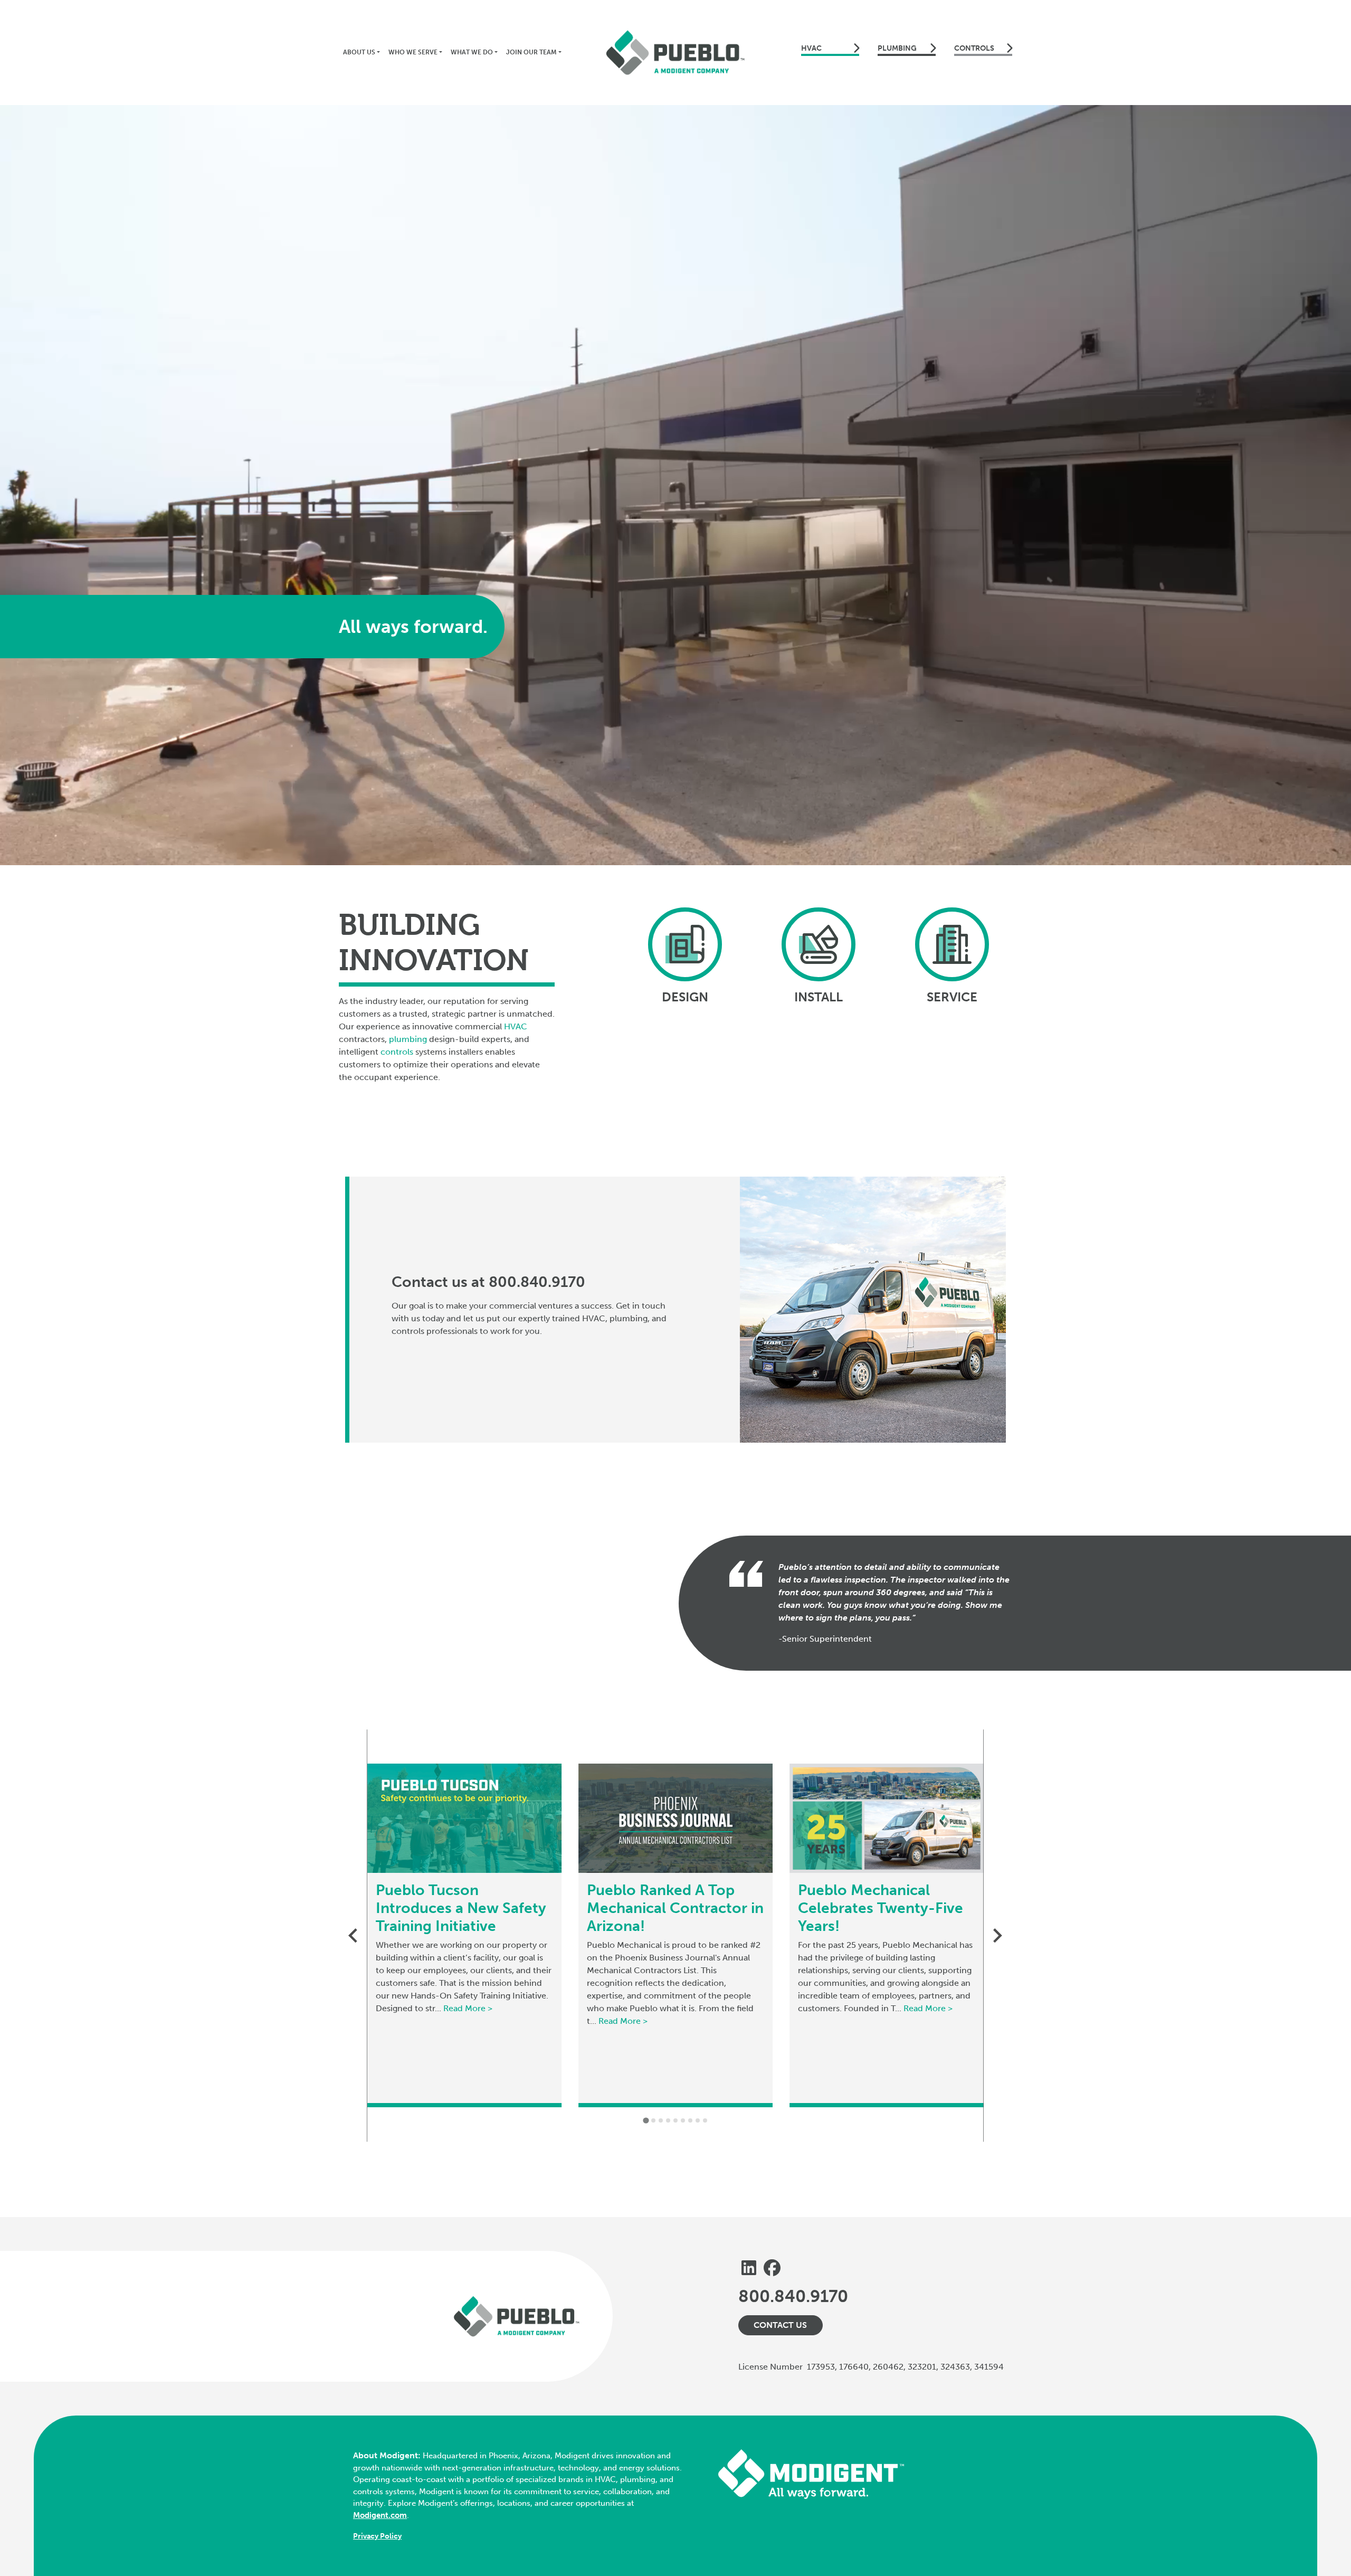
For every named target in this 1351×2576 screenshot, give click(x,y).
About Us (359, 52)
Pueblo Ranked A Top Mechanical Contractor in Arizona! (675, 1908)
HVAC (811, 48)
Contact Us (780, 2325)
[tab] (646, 2121)
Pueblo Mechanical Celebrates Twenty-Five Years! (881, 1908)
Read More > (468, 2008)
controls (397, 1052)
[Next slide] (996, 1935)
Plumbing (897, 48)
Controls (974, 48)
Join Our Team (531, 52)
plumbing (408, 1039)
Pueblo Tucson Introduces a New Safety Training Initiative (461, 1908)
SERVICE (952, 997)
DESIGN (685, 997)
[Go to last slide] (354, 1935)
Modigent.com (380, 2515)
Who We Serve (413, 52)
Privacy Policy (377, 2536)
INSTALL (819, 997)
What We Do (472, 52)
